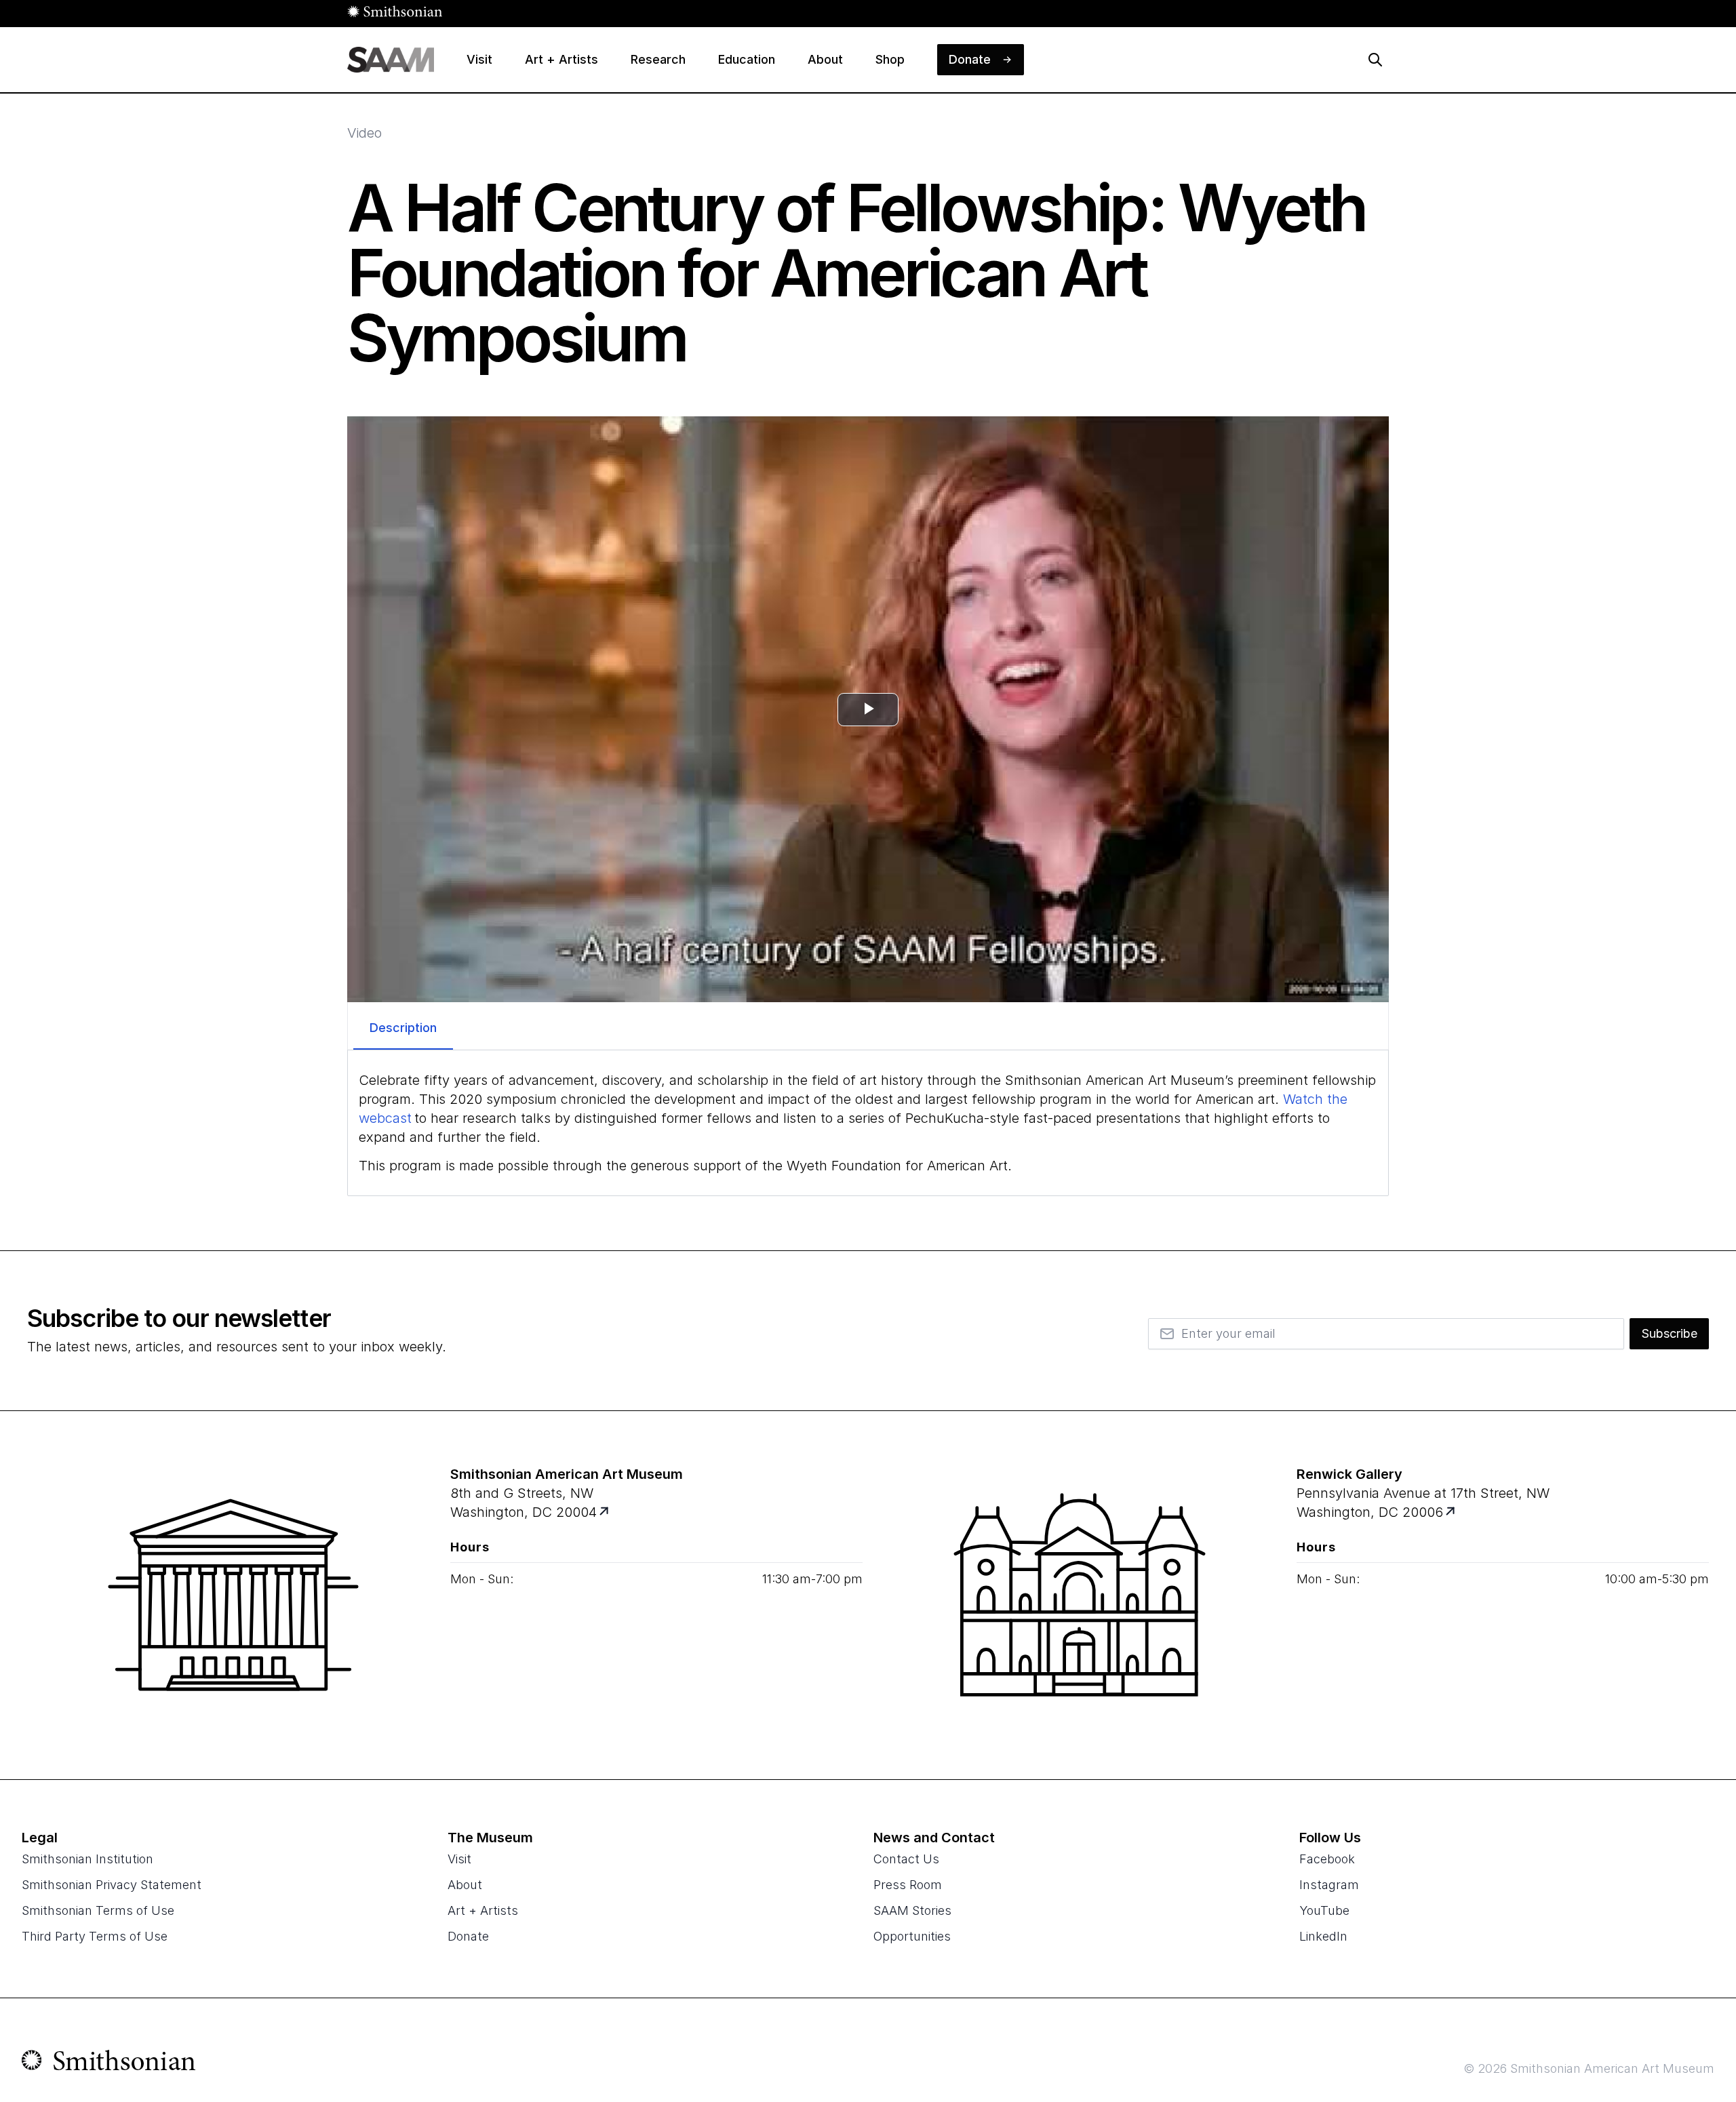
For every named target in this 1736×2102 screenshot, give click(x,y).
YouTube (1324, 1910)
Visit (459, 1859)
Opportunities (912, 1936)
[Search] (1375, 60)
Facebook (1327, 1859)
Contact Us (906, 1859)
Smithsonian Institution (87, 1859)
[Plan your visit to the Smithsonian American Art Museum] (233, 1595)
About (465, 1885)
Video (364, 133)
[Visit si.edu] (109, 2063)
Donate (468, 1936)
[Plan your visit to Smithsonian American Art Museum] (605, 1512)
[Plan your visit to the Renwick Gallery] (1080, 1595)
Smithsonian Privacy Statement (112, 1885)
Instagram (1329, 1885)
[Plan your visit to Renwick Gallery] (1452, 1512)
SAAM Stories (912, 1910)
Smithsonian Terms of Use (98, 1910)
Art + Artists (483, 1910)
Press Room (908, 1885)
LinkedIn (1323, 1936)
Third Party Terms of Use (95, 1936)
